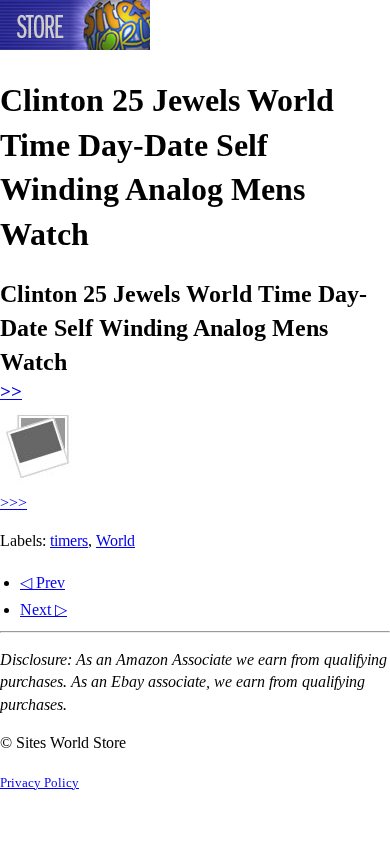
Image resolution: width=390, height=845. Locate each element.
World (115, 540)
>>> (13, 502)
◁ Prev (42, 582)
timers (69, 540)
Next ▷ (43, 609)
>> (11, 391)
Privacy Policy (39, 783)
